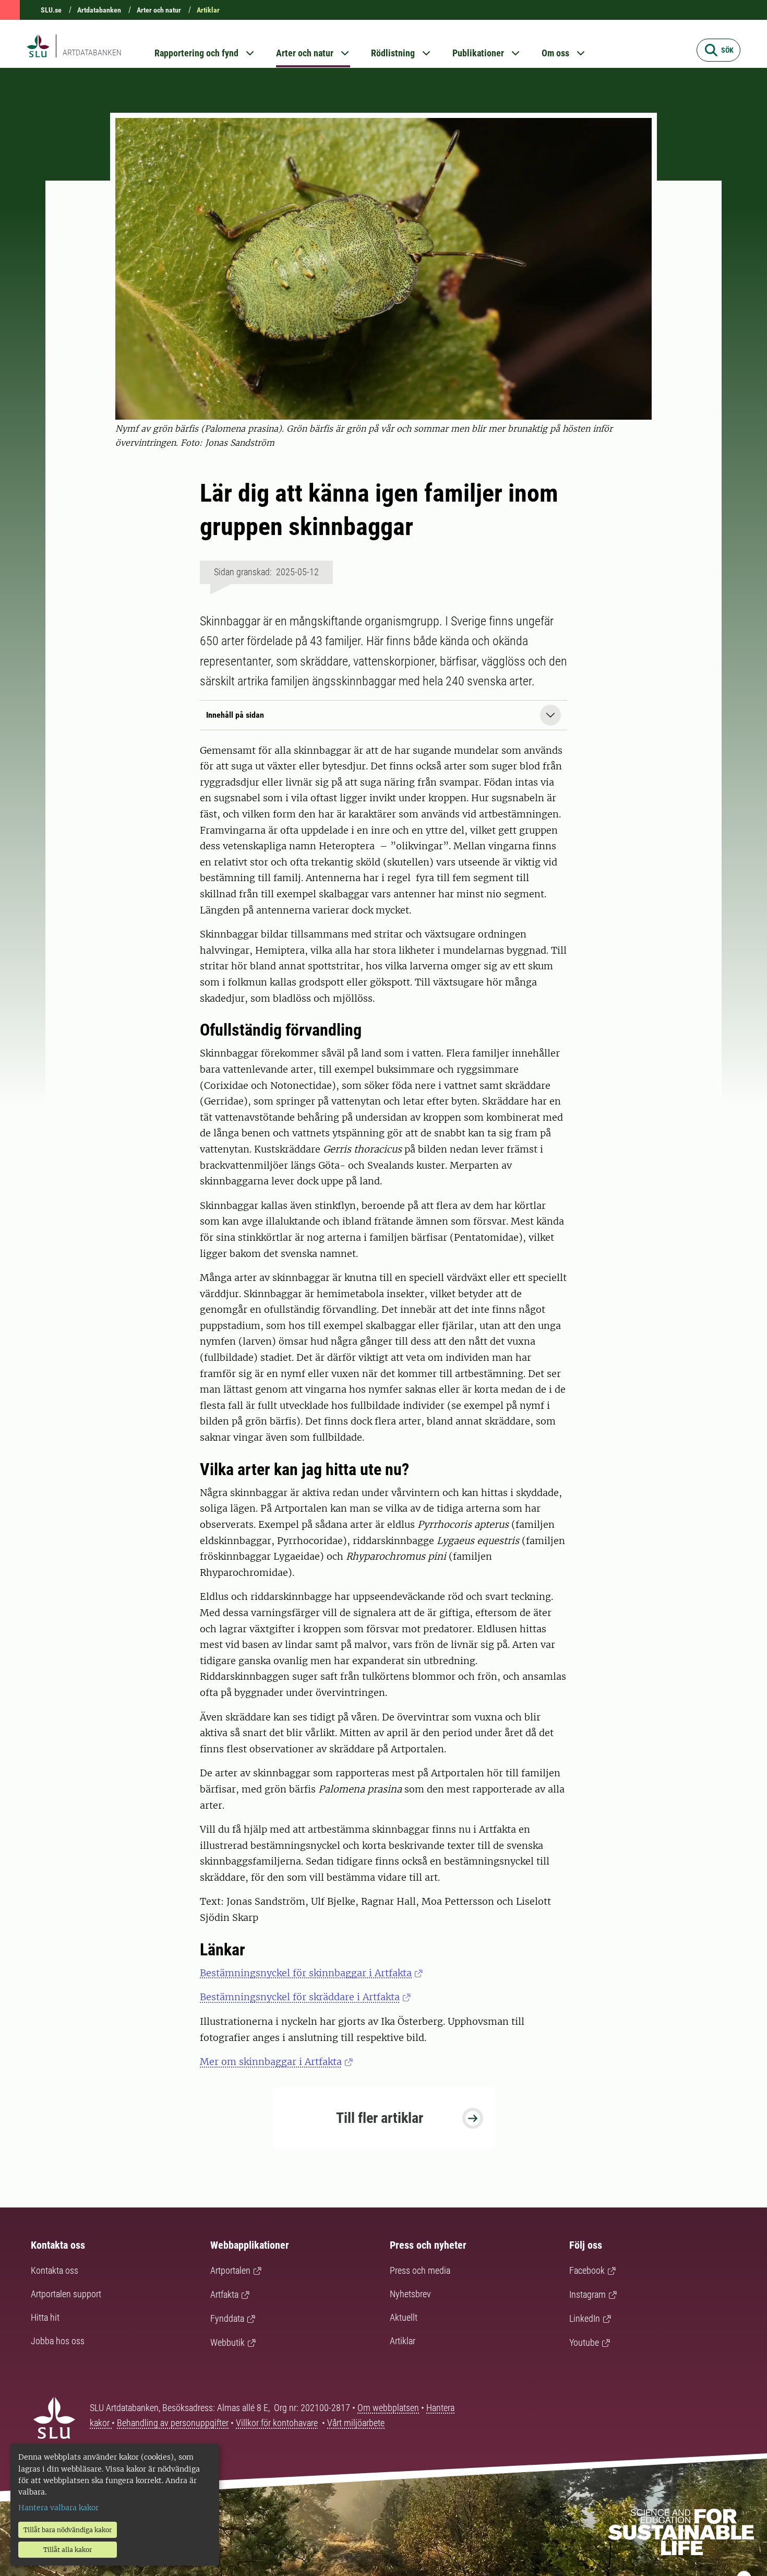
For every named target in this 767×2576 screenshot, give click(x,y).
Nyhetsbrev (410, 2294)
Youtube (584, 2342)
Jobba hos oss (58, 2341)
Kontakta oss (55, 2270)
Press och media (420, 2270)
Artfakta (224, 2294)
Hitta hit (45, 2317)
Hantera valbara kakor (58, 2508)
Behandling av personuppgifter (173, 2423)
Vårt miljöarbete (356, 2423)
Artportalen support (66, 2294)
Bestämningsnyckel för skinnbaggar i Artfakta (306, 1973)
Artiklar (208, 10)
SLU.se (51, 10)
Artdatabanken (99, 10)
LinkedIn (585, 2318)
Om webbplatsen (388, 2408)
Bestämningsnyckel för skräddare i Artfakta (300, 1997)
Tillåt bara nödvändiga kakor (68, 2530)
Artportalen (230, 2270)
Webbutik (227, 2342)
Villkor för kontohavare (277, 2423)
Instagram (588, 2294)
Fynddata (227, 2318)
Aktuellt (404, 2317)
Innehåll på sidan (235, 715)
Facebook (587, 2270)
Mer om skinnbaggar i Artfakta (271, 2062)
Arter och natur (159, 10)
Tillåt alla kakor (68, 2550)
